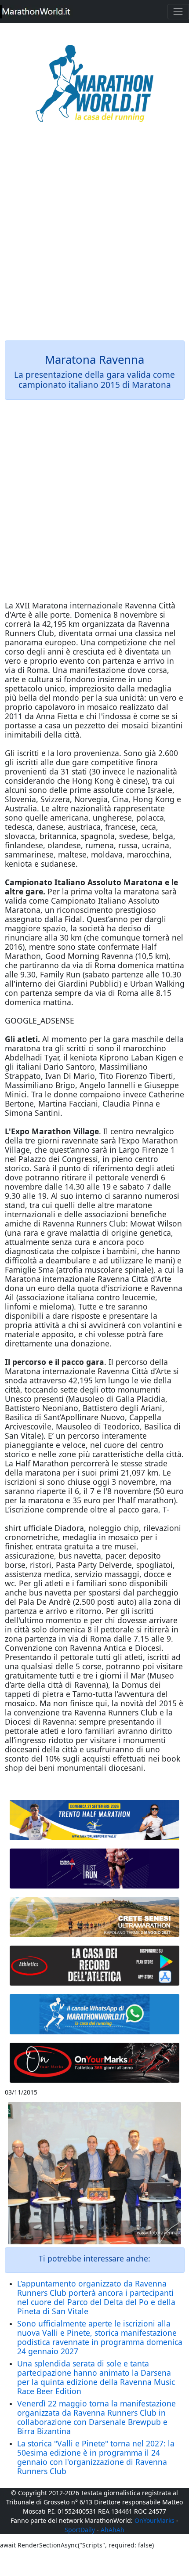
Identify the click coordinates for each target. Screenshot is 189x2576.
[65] (95, 2014)
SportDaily (80, 2530)
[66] (95, 1820)
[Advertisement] (94, 238)
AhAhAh (113, 2530)
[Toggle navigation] (178, 12)
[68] (95, 2063)
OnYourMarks (154, 2520)
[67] (95, 1917)
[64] (95, 1965)
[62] (95, 1869)
